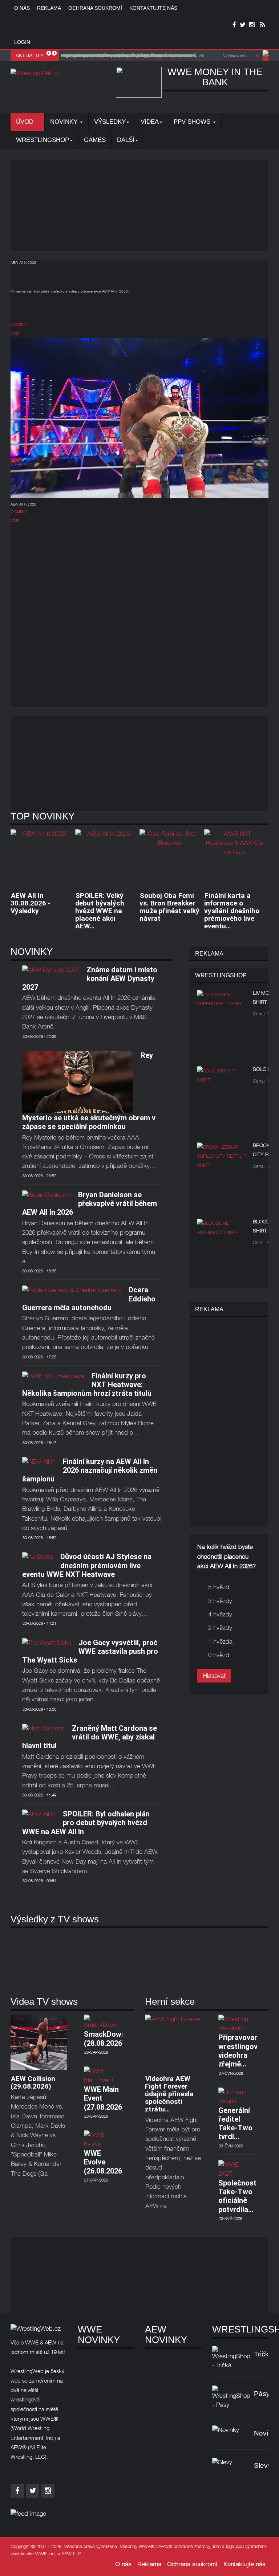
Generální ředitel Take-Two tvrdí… (235, 2124)
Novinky (65, 122)
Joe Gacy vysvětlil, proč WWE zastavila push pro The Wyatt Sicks (90, 1651)
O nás (22, 8)
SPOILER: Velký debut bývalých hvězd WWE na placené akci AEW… (100, 911)
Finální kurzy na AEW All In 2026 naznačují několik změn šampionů (90, 1470)
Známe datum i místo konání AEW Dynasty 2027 (90, 979)
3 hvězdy (220, 1601)
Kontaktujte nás (153, 8)
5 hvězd (219, 1587)
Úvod (26, 122)
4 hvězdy (220, 1614)
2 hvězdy (220, 1628)
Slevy (263, 2465)
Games (95, 140)
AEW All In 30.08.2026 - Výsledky (31, 903)
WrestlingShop (43, 140)
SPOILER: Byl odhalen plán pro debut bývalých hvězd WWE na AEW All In (86, 1823)
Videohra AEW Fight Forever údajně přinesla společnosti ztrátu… (169, 2094)
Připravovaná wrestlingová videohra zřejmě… (240, 2051)
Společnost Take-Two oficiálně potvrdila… (237, 2196)
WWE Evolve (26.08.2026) (104, 2162)
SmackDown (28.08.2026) (105, 2039)
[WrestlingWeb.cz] (36, 73)
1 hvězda (220, 1641)
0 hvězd (219, 1655)
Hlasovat (214, 1676)
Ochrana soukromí (95, 8)
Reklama (49, 8)
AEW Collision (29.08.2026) (33, 2082)
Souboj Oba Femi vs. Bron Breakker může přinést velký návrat (169, 907)
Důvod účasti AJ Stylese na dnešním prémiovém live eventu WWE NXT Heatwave (87, 1565)
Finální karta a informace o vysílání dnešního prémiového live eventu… (232, 911)
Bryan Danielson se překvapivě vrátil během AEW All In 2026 (90, 1204)
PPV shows (193, 122)
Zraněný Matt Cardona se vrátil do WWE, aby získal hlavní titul (90, 1737)
